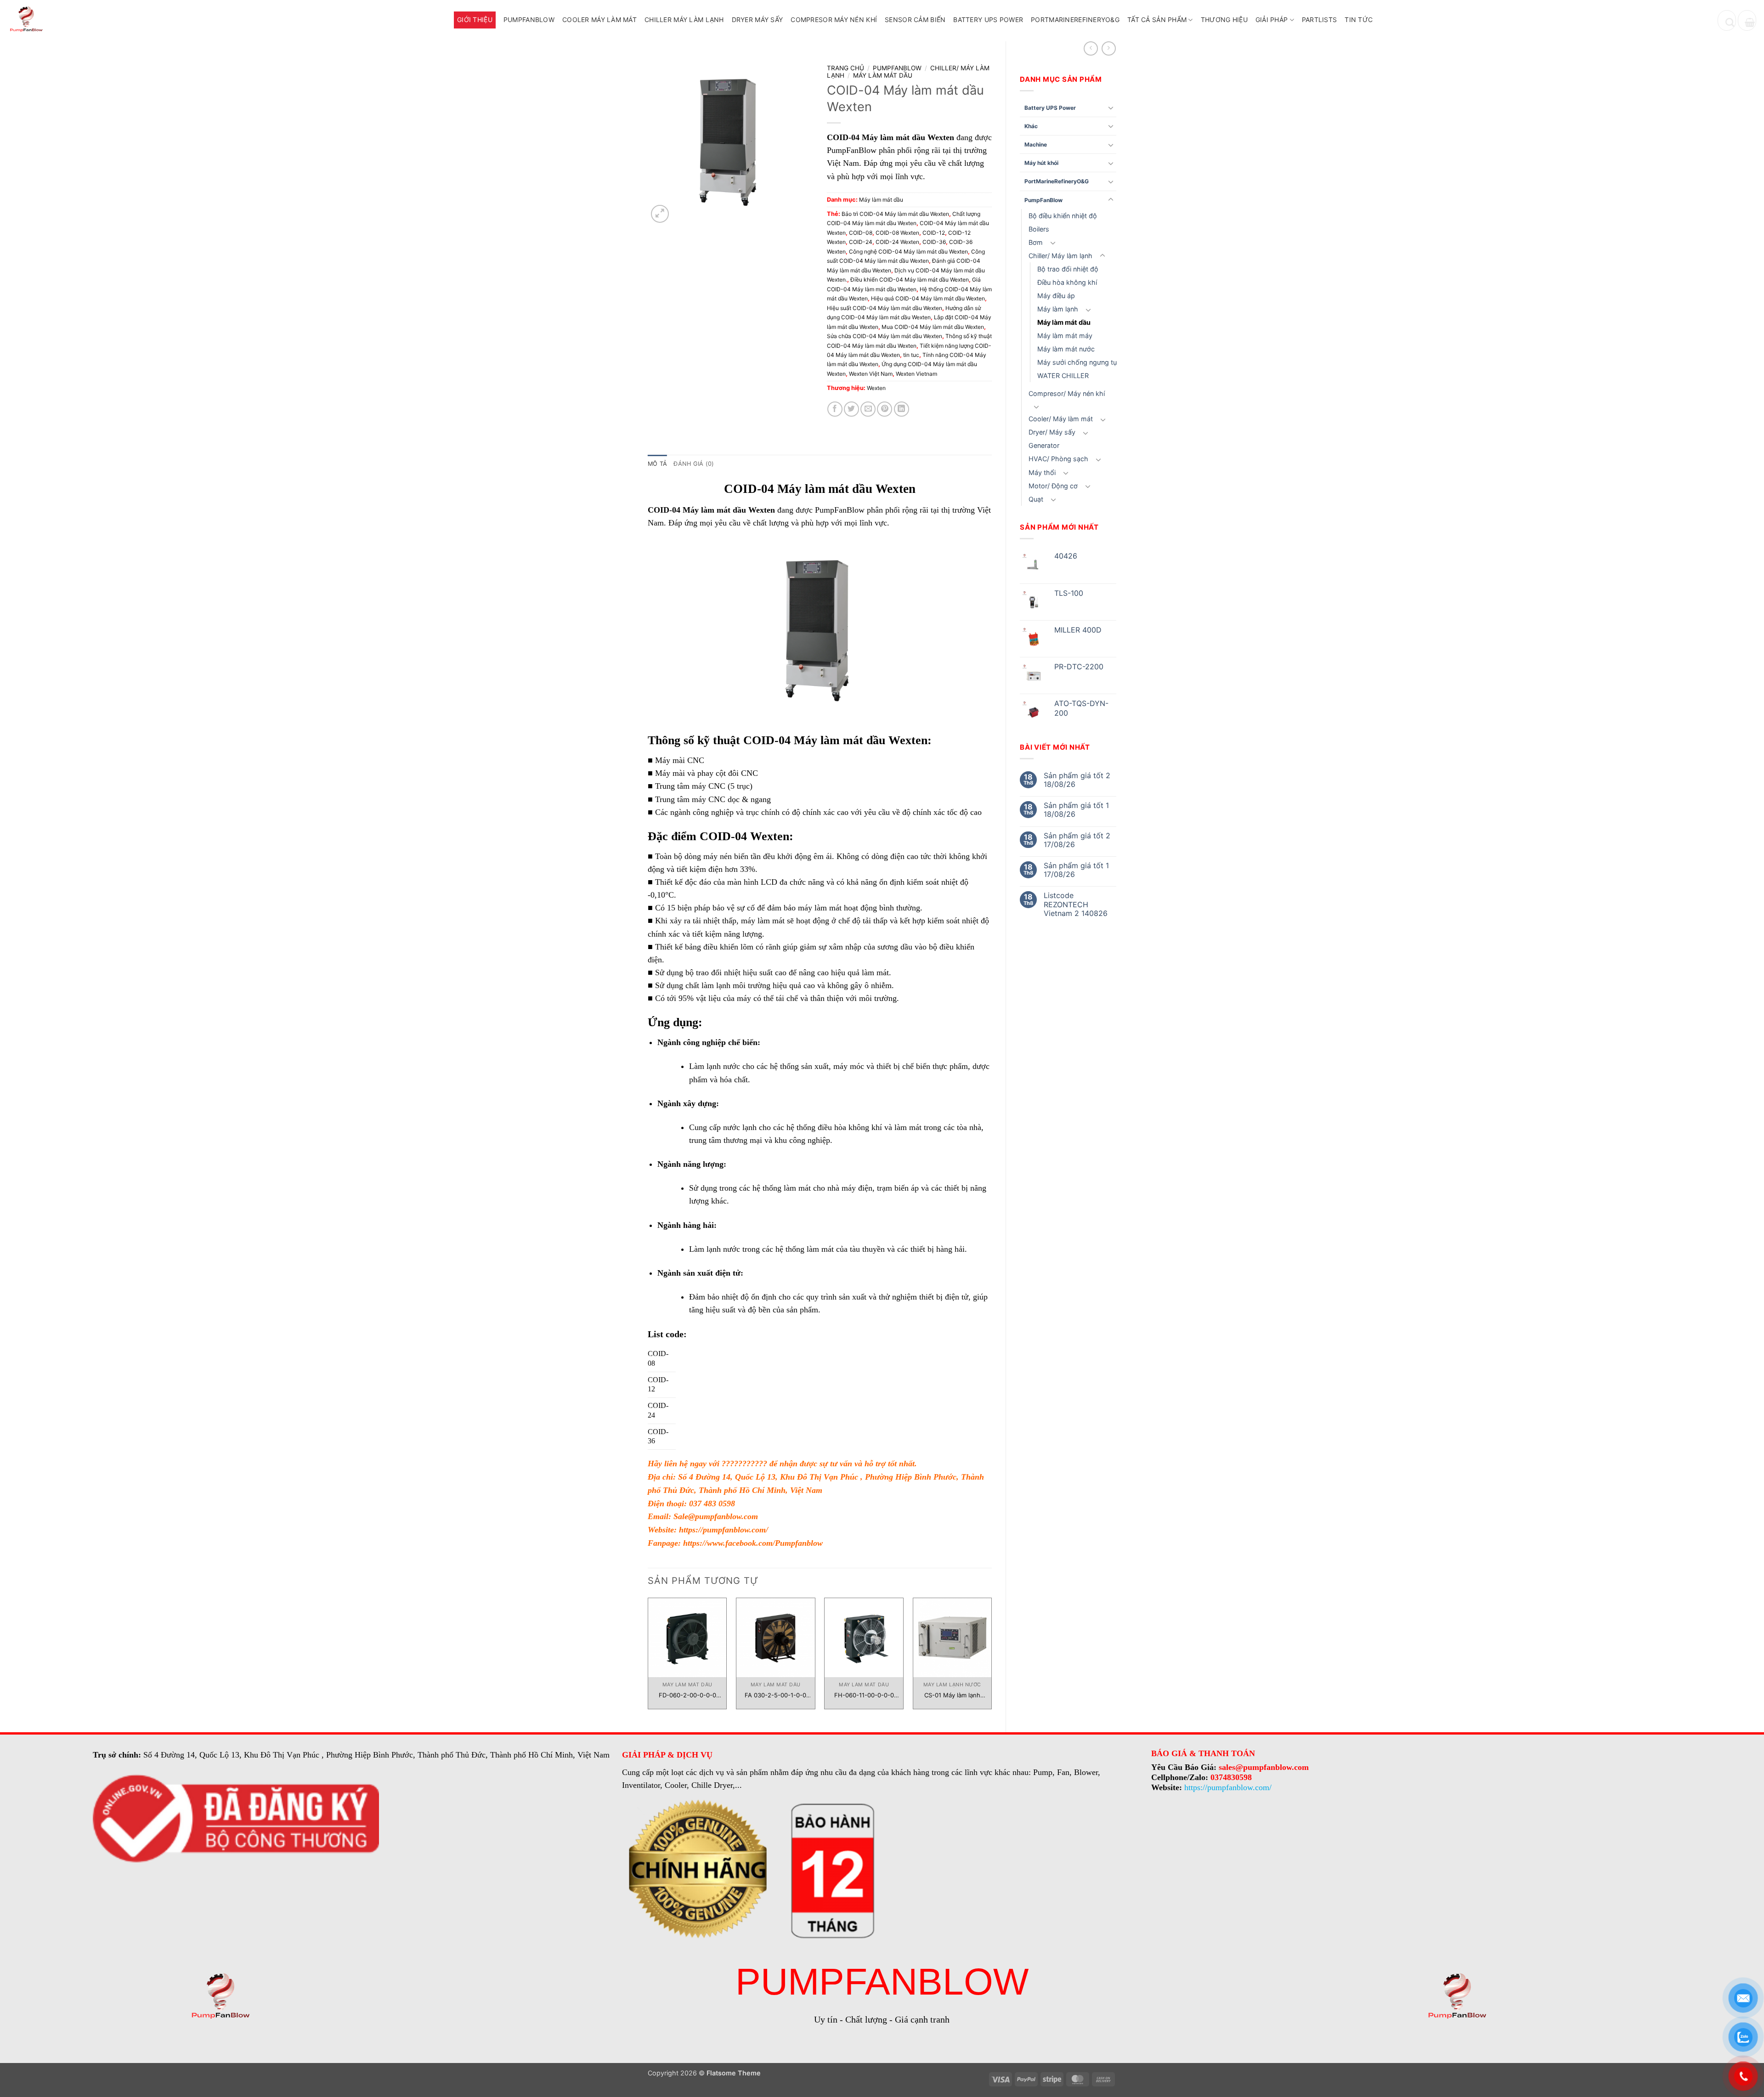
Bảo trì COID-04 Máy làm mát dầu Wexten (895, 214)
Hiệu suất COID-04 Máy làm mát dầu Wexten (885, 308)
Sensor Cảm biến (915, 20)
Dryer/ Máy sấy (1052, 432)
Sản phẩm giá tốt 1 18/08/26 (1076, 810)
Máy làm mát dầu (1064, 322)
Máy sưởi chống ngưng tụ (1077, 362)
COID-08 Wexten (897, 233)
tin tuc (911, 355)
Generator (1044, 445)
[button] (1747, 20)
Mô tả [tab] (657, 464)
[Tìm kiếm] (1727, 20)
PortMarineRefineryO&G (1075, 20)
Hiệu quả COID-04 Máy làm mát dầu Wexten (928, 298)
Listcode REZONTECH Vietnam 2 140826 (1076, 904)
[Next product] (1091, 48)
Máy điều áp (1056, 296)
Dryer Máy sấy (758, 20)
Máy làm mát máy (1065, 336)
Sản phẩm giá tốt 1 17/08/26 (1076, 870)
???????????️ (744, 1464)
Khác (1031, 126)
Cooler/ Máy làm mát (1061, 419)
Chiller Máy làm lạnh (684, 20)
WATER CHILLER (1063, 376)
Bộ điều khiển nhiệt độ (1063, 216)
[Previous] (648, 1657)
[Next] (991, 1657)
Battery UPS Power (988, 20)
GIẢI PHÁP (1272, 20)
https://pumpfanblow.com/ (724, 1530)
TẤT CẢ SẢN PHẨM (1157, 20)
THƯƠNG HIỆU (1224, 20)
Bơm (1036, 242)
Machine (1036, 144)
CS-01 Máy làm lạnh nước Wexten (952, 1695)
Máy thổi (1042, 472)
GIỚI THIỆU (475, 20)
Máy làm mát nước (1066, 349)
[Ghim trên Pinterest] (885, 409)
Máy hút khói (1041, 163)
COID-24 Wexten (897, 242)
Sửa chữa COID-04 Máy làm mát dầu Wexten (885, 336)
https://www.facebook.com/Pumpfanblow (753, 1543)
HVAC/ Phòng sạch (1058, 459)
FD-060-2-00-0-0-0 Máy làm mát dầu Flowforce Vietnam (687, 1695)
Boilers (1039, 229)
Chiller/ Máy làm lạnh (1060, 256)
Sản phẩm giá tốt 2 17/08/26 (1077, 840)
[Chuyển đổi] (1111, 107)
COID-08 (861, 233)
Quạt (1036, 499)
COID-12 (934, 233)
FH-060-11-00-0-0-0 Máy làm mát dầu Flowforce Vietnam (864, 1695)
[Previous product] (1109, 48)
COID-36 (934, 242)
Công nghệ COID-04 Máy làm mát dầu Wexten (908, 252)
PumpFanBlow (529, 20)
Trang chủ (845, 68)
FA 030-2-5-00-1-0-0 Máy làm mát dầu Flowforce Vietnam (775, 1695)
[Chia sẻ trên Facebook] (835, 409)
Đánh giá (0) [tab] (694, 464)
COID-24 (861, 242)
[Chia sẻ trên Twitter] (851, 409)
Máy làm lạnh (1058, 309)
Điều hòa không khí (1067, 282)
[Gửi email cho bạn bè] (868, 409)
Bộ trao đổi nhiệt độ (1068, 269)
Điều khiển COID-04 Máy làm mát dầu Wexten (910, 280)
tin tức (1359, 20)
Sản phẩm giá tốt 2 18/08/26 (1077, 780)
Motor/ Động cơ (1053, 486)
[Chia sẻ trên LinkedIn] (902, 409)
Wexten (876, 388)
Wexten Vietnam (916, 374)
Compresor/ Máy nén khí (1067, 393)
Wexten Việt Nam (871, 374)
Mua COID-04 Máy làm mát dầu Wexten (933, 327)
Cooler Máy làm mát (599, 20)
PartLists (1320, 20)
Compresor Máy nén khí (834, 20)
